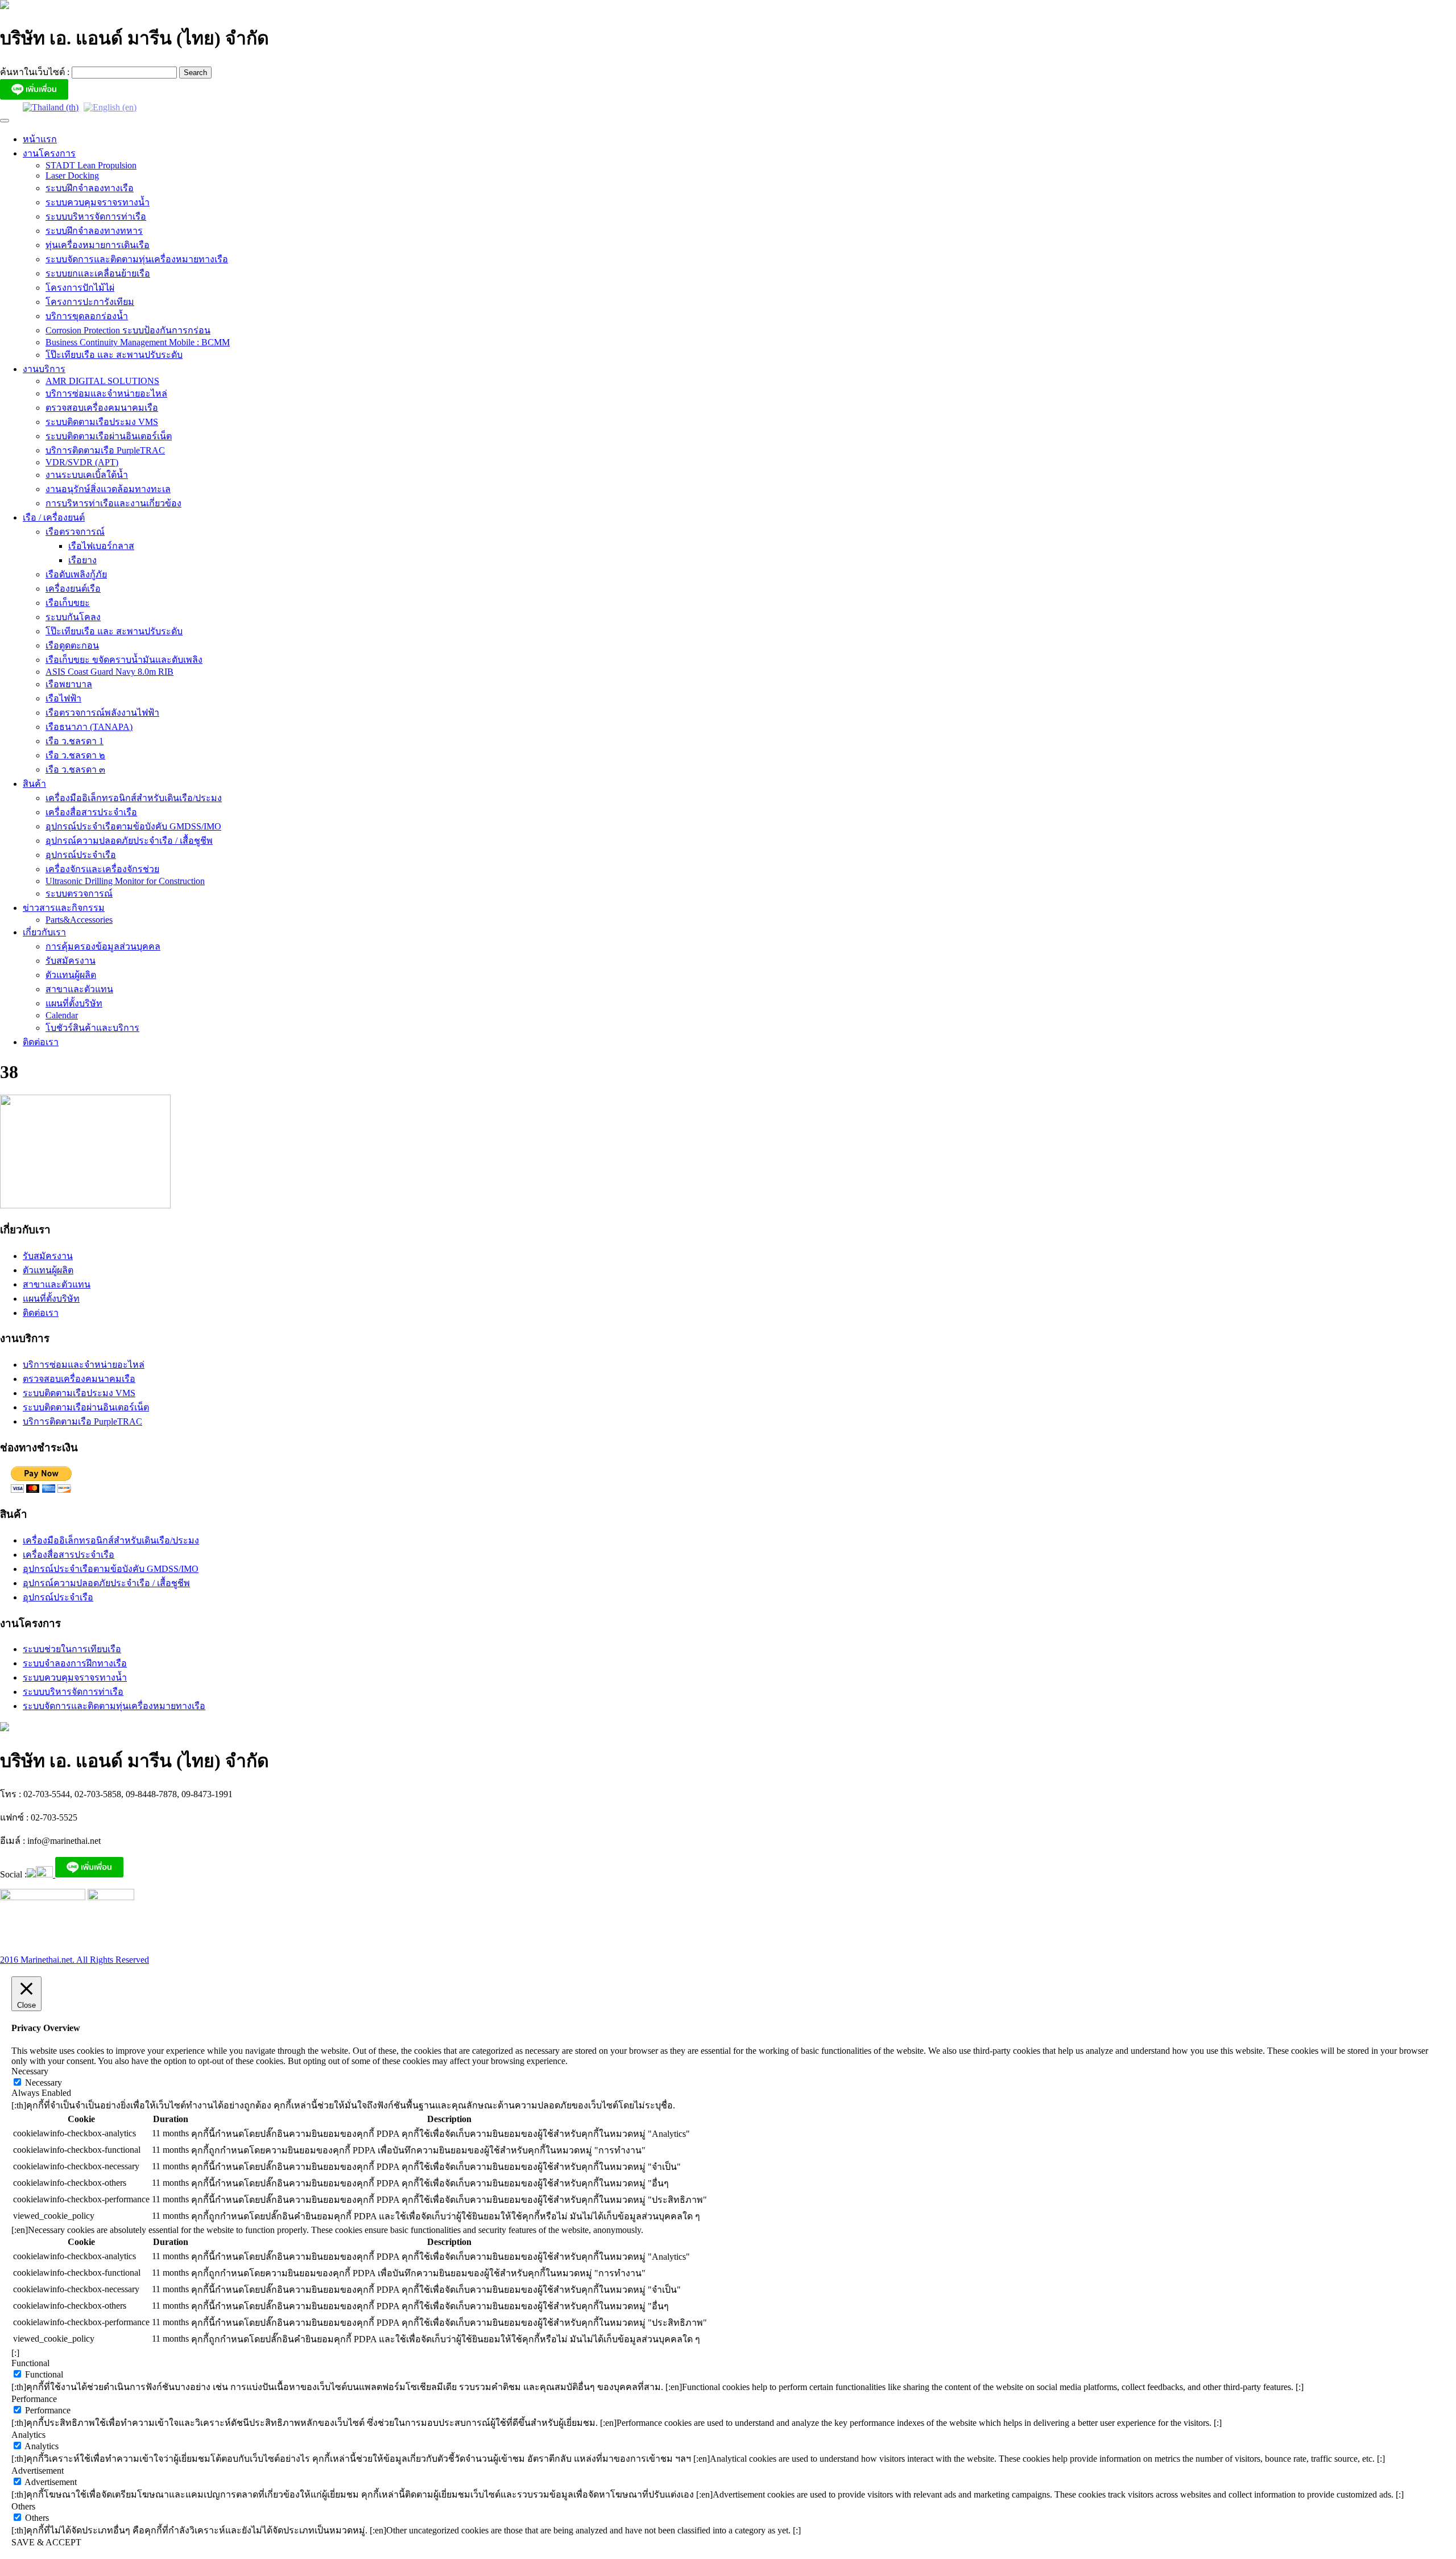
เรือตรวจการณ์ (75, 532)
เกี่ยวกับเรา (44, 932)
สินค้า (34, 784)
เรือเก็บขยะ (68, 603)
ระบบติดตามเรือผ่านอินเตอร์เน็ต (109, 436)
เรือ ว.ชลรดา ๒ (75, 755)
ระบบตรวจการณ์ (79, 893)
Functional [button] (30, 2363)
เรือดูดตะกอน (72, 645)
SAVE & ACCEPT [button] (46, 2542)
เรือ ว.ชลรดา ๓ (75, 769)
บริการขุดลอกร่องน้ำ (87, 316)
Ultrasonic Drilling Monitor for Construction (125, 881)
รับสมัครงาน (71, 961)
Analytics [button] (28, 2435)
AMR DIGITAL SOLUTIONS (102, 381)
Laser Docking (72, 176)
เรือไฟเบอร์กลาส (101, 546)
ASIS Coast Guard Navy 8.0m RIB (109, 672)
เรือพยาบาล (69, 684)
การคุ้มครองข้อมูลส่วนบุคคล (103, 946)
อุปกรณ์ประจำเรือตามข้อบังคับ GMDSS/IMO (133, 826)
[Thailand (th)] (51, 107)
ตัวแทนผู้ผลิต (71, 975)
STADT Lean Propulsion (91, 165)
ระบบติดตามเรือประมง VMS (102, 422)
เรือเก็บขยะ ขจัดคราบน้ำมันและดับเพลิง (124, 660)
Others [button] (23, 2506)
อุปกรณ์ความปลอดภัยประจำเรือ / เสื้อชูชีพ (129, 841)
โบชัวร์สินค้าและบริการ (92, 1028)
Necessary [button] (30, 2071)
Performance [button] (34, 2399)
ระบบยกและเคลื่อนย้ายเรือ (98, 273)
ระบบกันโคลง (73, 617)
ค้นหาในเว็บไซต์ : (36, 72)
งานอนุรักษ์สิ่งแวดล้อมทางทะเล (108, 489)
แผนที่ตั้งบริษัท (74, 1003)
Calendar (62, 1015)
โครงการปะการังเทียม (90, 302)
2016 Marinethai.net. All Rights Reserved (75, 1960)
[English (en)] (110, 107)
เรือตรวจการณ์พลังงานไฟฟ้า (102, 713)
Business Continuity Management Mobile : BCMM (138, 342)
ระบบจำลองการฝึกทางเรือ (75, 1663)
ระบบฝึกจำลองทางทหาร (94, 231)
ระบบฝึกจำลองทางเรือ (90, 188)
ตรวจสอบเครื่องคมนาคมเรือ (102, 408)
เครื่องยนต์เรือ (73, 589)
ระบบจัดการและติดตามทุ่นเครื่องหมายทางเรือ (137, 259)
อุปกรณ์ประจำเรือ (81, 855)
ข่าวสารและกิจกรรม (64, 908)
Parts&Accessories (79, 920)
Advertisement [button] (38, 2471)
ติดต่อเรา (41, 1042)
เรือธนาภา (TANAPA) (89, 727)
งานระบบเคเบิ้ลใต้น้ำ (87, 475)
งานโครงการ (49, 153)
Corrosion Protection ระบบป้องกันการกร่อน (128, 330)
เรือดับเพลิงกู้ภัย (76, 574)
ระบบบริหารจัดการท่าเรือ (96, 216)
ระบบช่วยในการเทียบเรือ (72, 1649)
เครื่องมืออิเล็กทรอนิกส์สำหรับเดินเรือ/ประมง (134, 798)
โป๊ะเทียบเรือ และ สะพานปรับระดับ (114, 355)
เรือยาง (82, 560)
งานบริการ (44, 369)
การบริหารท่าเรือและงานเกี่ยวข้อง (113, 503)
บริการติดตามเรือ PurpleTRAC (105, 450)
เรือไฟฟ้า (63, 698)
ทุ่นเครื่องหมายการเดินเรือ (98, 245)
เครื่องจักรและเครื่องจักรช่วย (102, 869)
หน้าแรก (40, 139)
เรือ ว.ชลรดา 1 (75, 741)
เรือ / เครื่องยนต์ (54, 517)
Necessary (44, 2083)
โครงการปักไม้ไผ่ (80, 288)
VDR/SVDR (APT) (82, 462)
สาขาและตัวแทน (79, 989)
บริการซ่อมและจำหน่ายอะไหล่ (106, 393)
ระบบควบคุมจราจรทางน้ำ (98, 202)
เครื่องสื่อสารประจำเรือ (91, 812)
